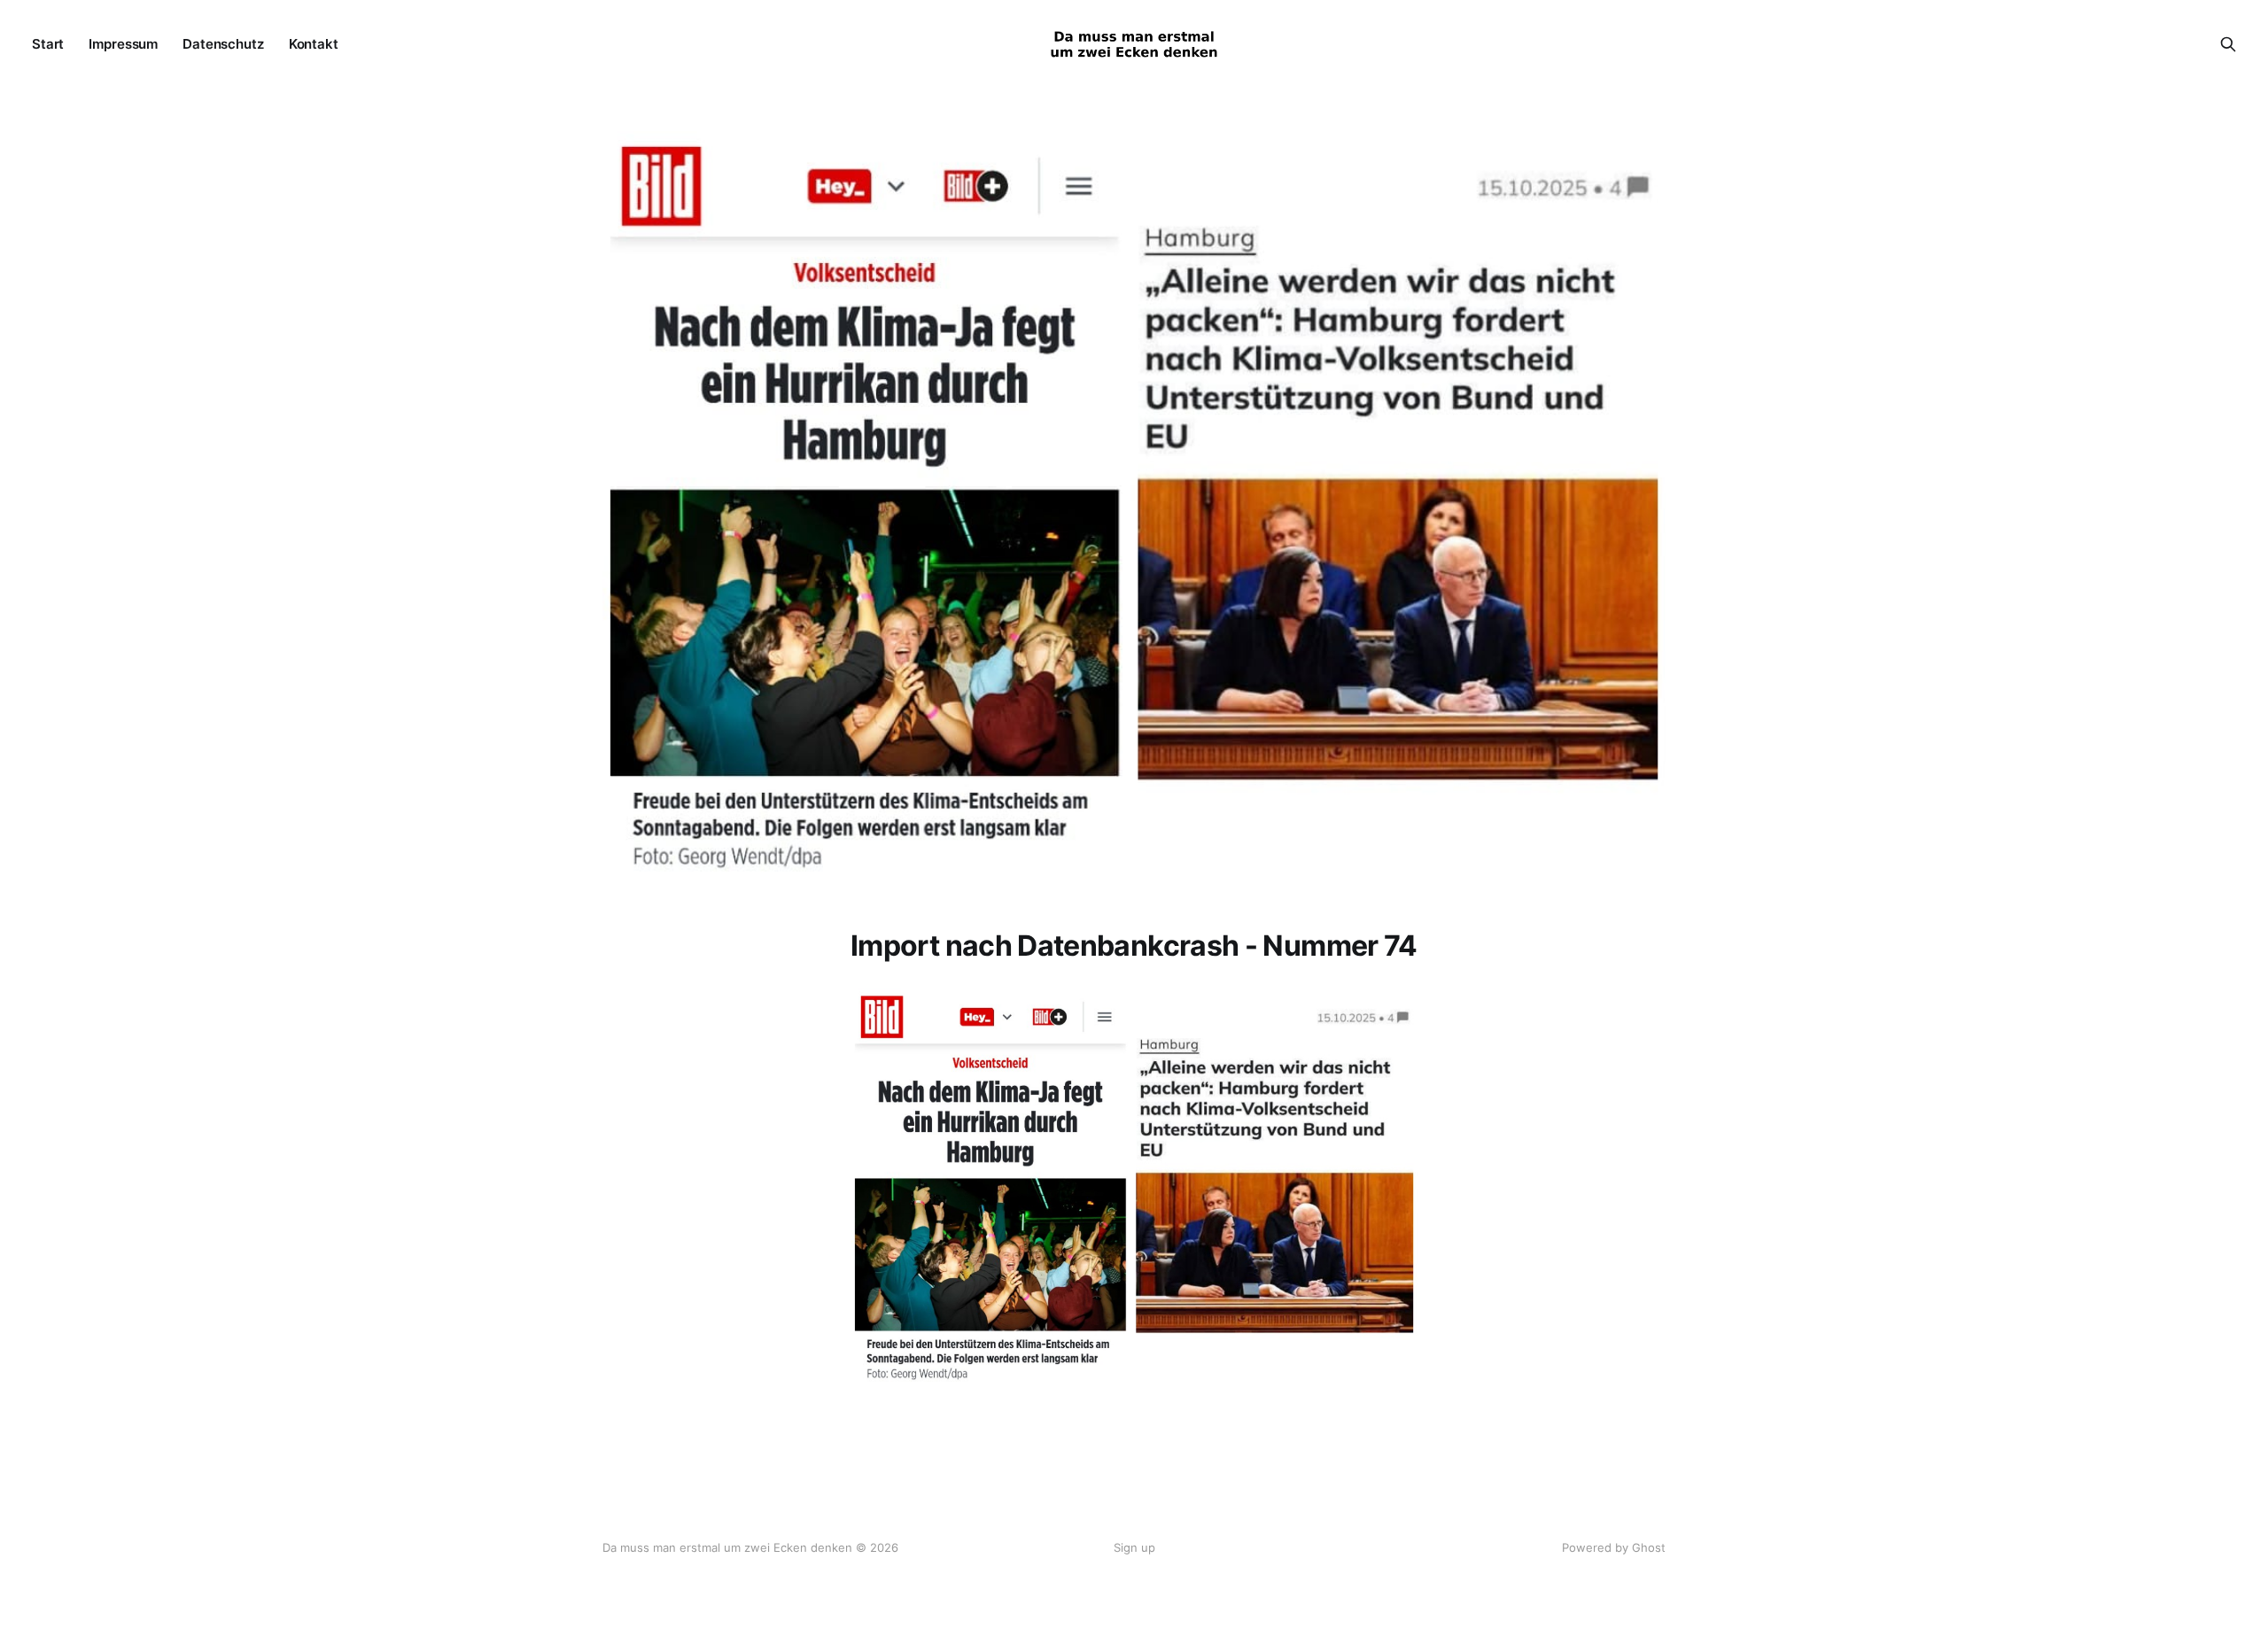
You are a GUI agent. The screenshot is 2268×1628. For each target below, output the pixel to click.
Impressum (123, 44)
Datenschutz (223, 44)
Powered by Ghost (1614, 1547)
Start (48, 44)
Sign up (1134, 1547)
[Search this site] (2228, 44)
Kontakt (314, 44)
